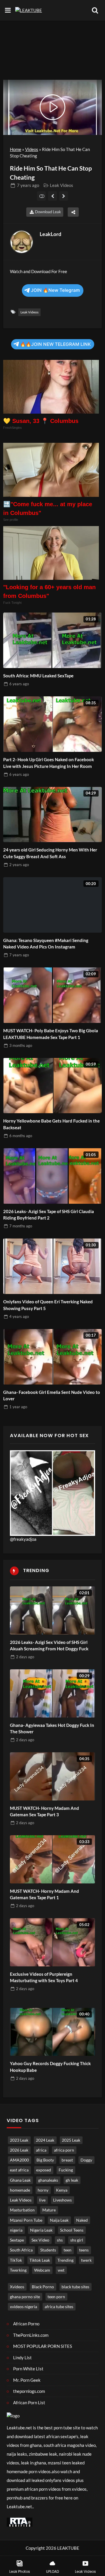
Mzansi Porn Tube (26, 2220)
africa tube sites (59, 2307)
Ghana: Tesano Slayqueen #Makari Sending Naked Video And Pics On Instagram (46, 944)
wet (61, 2270)
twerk (86, 2260)
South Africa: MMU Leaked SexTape (38, 676)
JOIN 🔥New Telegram (55, 290)
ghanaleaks (48, 2180)
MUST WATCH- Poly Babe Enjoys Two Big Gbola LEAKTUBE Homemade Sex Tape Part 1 (51, 1034)
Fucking (66, 2170)
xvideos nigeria (23, 2307)
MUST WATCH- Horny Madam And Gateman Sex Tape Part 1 (44, 1894)
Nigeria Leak (41, 2230)
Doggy (86, 2160)
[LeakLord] (22, 242)
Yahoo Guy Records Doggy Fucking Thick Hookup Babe (50, 2067)
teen (68, 2250)
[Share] (73, 212)
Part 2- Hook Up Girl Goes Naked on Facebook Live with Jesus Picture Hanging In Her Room (49, 763)
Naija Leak (59, 2220)
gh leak (72, 2180)
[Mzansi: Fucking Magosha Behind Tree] (64, 196)
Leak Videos (62, 185)
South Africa (21, 2250)
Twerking (18, 2270)
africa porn (64, 2150)
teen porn (56, 2297)
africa (41, 2150)
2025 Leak (71, 2140)
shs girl (77, 2240)
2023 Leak (19, 2140)
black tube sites (75, 2287)
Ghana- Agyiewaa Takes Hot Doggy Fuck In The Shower (52, 1728)
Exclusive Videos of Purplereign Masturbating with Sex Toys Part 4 (44, 1977)
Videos (32, 149)
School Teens (72, 2230)
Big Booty (45, 2160)
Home (16, 149)
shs (60, 2240)
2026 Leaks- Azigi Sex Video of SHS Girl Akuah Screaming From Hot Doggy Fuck (49, 1646)
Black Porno (43, 2287)
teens (84, 2250)
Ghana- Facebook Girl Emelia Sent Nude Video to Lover (52, 1395)
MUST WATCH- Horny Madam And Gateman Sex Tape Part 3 (44, 1811)
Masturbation (22, 2210)
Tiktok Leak (40, 2260)
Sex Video (40, 2240)
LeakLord (50, 234)
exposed (44, 2170)
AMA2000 (19, 2160)
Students (48, 2250)
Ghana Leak (20, 2180)
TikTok (16, 2260)
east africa (19, 2170)
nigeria (16, 2230)
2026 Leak (19, 2150)
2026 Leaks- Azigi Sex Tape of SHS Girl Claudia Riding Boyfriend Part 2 (49, 1215)
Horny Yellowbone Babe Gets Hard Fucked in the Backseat (51, 1124)
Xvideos (17, 2287)
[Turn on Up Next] (42, 196)
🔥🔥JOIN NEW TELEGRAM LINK (55, 344)
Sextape (17, 2240)
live (42, 2200)
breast (67, 2160)
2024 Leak (45, 2140)
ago (28, 185)
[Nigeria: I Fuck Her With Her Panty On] (53, 196)
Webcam (42, 2270)
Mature (49, 2210)
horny (43, 2190)
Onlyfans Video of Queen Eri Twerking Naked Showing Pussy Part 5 (48, 1305)
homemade (20, 2190)
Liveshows (62, 2200)
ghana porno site (25, 2297)
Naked (82, 2220)
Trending (65, 2260)
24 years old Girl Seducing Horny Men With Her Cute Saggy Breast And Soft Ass (50, 853)
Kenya (62, 2190)
